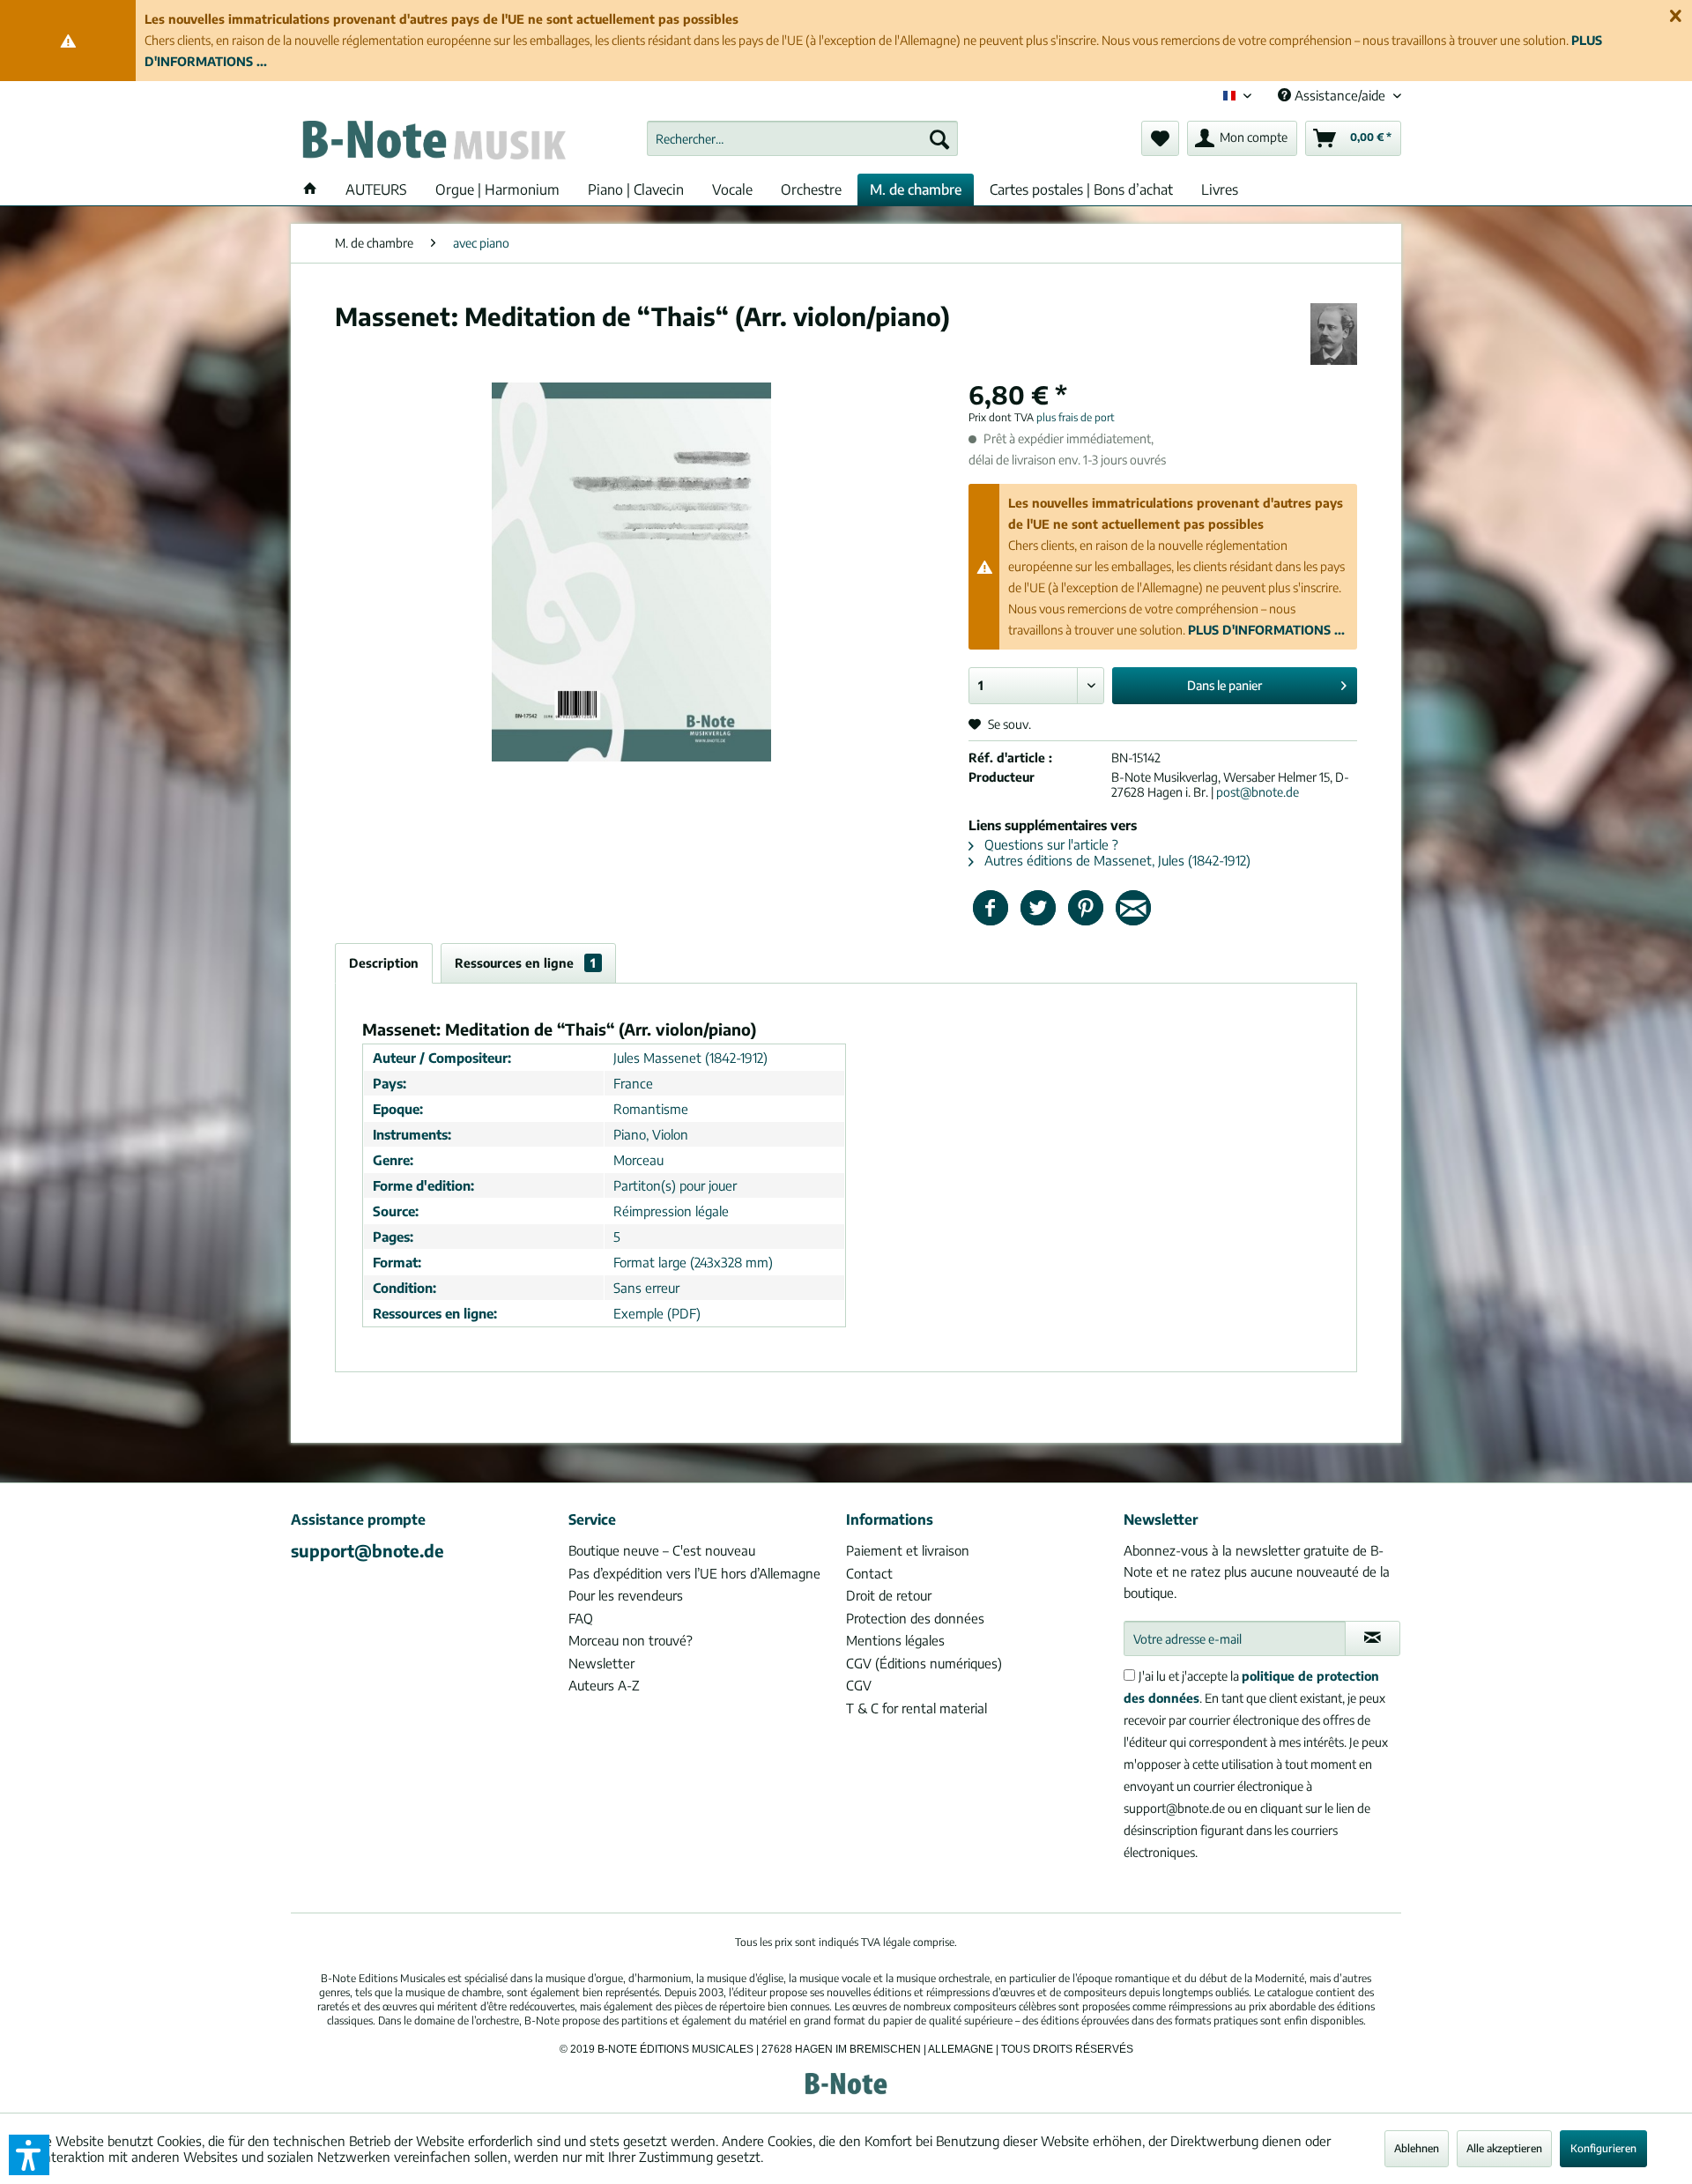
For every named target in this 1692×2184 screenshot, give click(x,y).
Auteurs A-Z (604, 1685)
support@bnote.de (367, 1550)
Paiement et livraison (908, 1550)
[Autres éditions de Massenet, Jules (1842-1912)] (1334, 334)
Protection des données (915, 1618)
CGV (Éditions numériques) (924, 1663)
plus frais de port (1076, 417)
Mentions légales (895, 1640)
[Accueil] (310, 189)
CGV (859, 1685)
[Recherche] (939, 138)
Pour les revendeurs (626, 1595)
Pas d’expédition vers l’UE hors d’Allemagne (694, 1573)
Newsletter (601, 1663)
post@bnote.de (1258, 792)
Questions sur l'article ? (1050, 844)
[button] (29, 2155)
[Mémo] (1160, 138)
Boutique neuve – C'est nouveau (662, 1550)
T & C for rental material (916, 1708)
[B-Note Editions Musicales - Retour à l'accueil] (433, 143)
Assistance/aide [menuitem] (1340, 95)
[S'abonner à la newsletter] (1373, 1638)
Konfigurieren (1603, 2148)
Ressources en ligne (525, 963)
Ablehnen (1417, 2148)
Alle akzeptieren (1504, 2148)
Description (384, 963)
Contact (869, 1573)
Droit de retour (889, 1595)
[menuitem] (802, 138)
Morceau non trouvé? (631, 1640)
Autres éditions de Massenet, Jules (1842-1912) (1116, 860)
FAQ (581, 1618)
